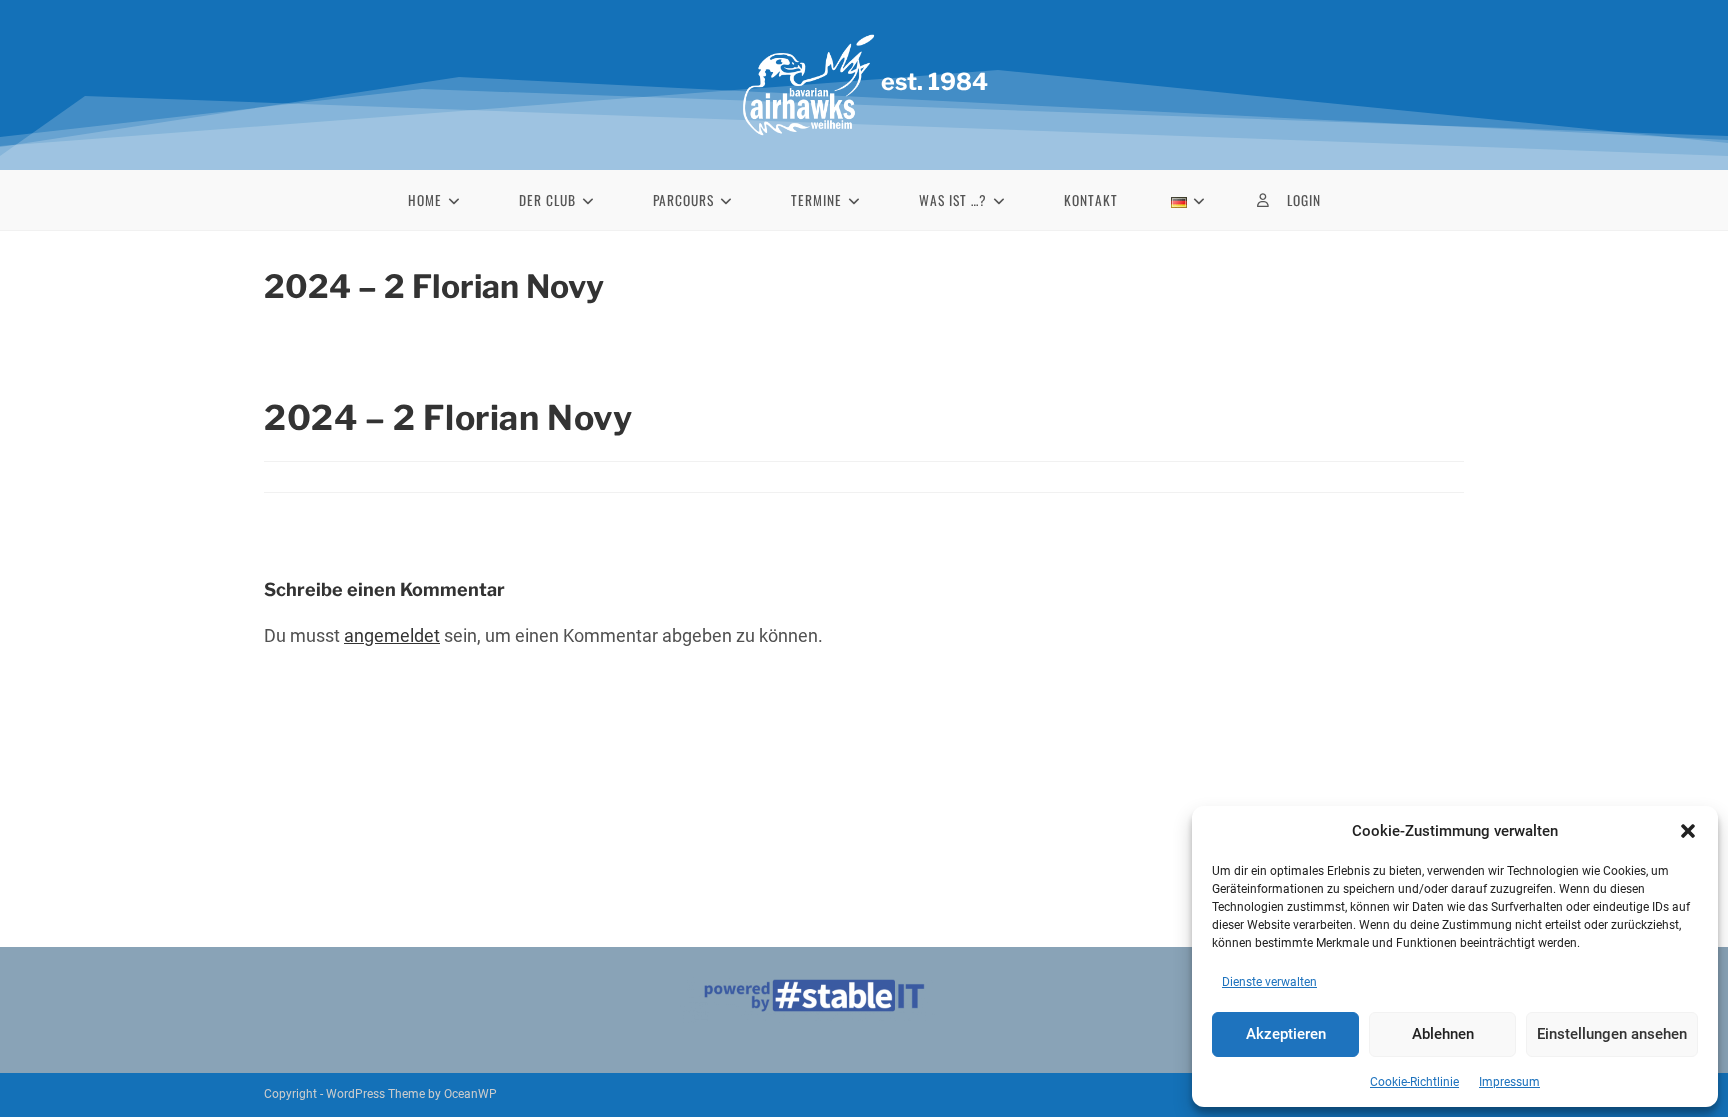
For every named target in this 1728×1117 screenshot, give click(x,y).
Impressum (1509, 1082)
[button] (1688, 831)
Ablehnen (1443, 1034)
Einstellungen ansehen (1612, 1034)
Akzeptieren (1286, 1034)
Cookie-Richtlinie (1414, 1082)
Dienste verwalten (1269, 982)
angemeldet (392, 635)
